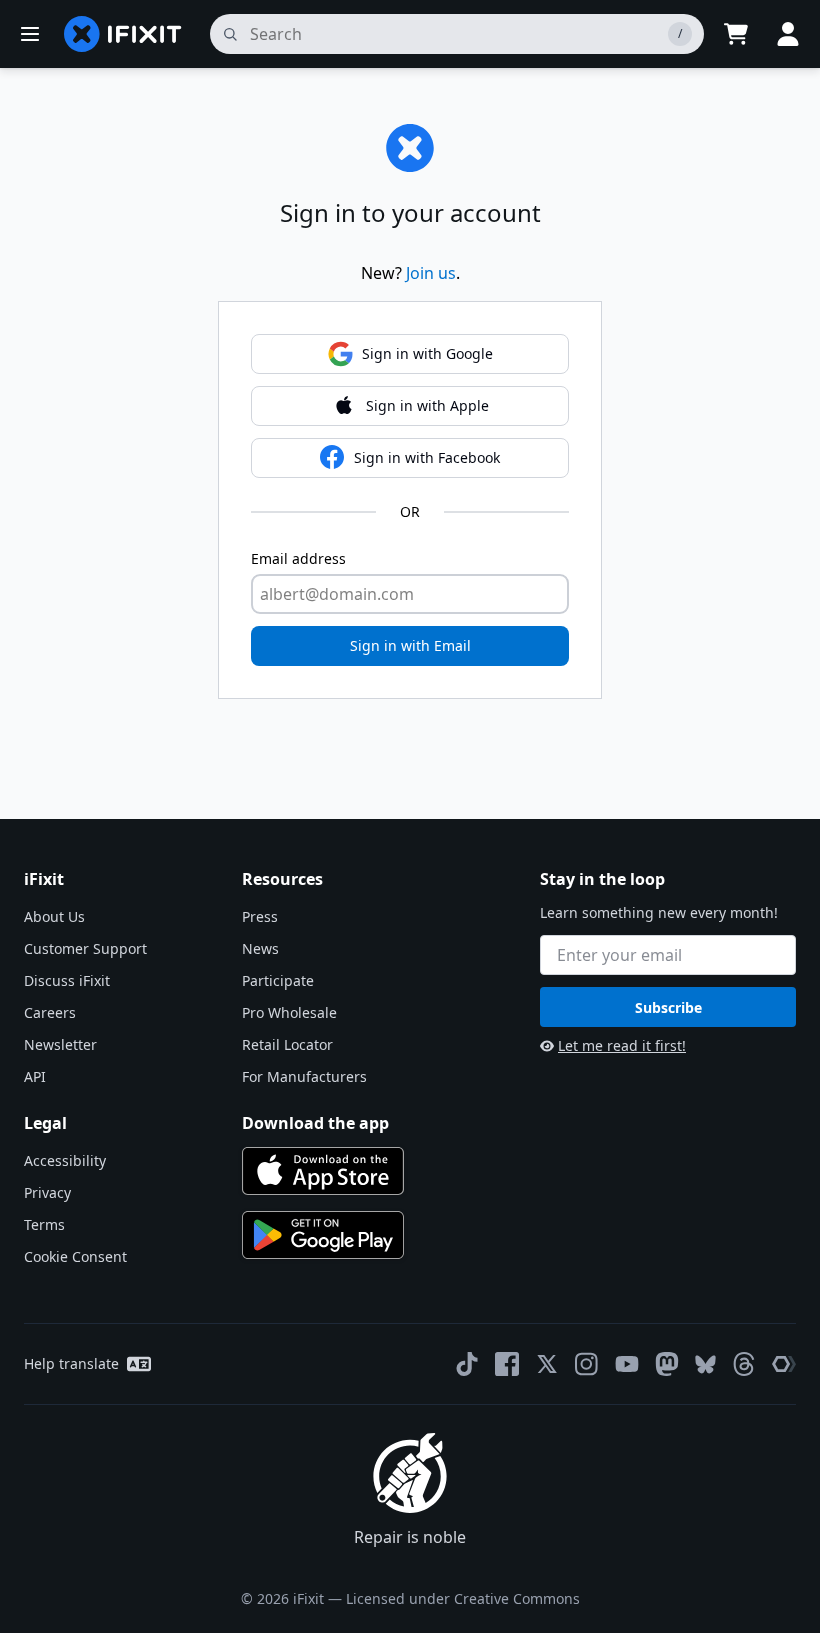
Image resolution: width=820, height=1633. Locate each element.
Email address (298, 558)
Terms (44, 1224)
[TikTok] (467, 1364)
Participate (278, 980)
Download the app (315, 1123)
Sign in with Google (427, 353)
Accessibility (65, 1160)
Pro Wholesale (289, 1012)
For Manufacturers (304, 1076)
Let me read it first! (622, 1045)
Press (260, 916)
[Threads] (744, 1364)
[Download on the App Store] (323, 1171)
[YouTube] (627, 1364)
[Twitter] (547, 1364)
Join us (431, 273)
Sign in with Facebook (427, 457)
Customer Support (85, 948)
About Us (54, 916)
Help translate (71, 1363)
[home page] (123, 34)
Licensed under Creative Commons (463, 1598)
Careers (50, 1012)
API (35, 1076)
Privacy (47, 1192)
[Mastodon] (667, 1364)
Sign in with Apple (427, 405)
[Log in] (788, 34)
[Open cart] (736, 34)
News (260, 948)
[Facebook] (507, 1364)
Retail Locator (287, 1044)
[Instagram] (587, 1364)
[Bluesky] (705, 1364)
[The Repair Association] (784, 1364)
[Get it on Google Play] (323, 1235)
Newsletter (60, 1044)
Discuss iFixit (67, 980)
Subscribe (668, 1007)
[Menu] (30, 34)
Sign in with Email (410, 645)
